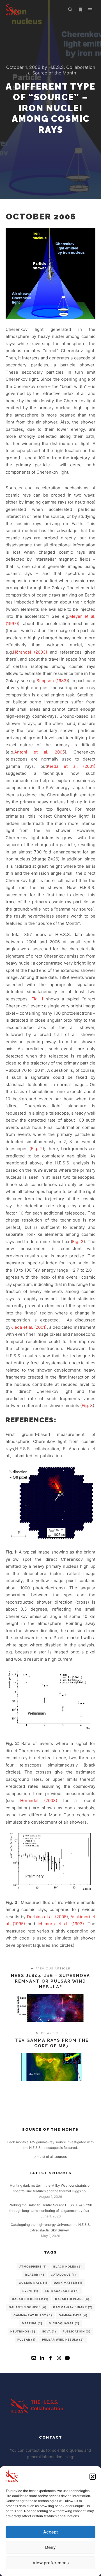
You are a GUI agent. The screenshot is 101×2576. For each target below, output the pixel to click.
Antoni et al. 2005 (40, 752)
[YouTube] (67, 2358)
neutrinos (23, 2331)
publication (77, 2331)
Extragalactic (62, 2291)
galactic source (28, 2307)
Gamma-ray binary (73, 2307)
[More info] (80, 10)
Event (30, 2291)
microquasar (64, 2323)
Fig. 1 (37, 999)
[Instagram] (59, 2358)
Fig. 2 (37, 1149)
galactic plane (72, 2299)
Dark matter (68, 2283)
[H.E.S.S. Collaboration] (12, 10)
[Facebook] (50, 2358)
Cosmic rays (33, 2283)
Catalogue (63, 2275)
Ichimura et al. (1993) (61, 1924)
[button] (93, 2477)
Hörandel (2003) (30, 652)
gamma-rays (73, 2315)
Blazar (35, 2275)
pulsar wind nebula (63, 2339)
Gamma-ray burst (33, 2315)
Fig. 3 (78, 1242)
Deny (50, 2547)
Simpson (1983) (52, 681)
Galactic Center (30, 2299)
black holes (68, 2266)
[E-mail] (34, 2358)
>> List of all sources (50, 2157)
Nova (49, 2331)
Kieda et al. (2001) (71, 766)
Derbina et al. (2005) (48, 1917)
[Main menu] (90, 10)
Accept (51, 2532)
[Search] (70, 10)
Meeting (32, 2323)
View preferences (51, 2563)
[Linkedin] (42, 2358)
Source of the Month (54, 73)
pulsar (27, 2339)
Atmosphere (33, 2266)
